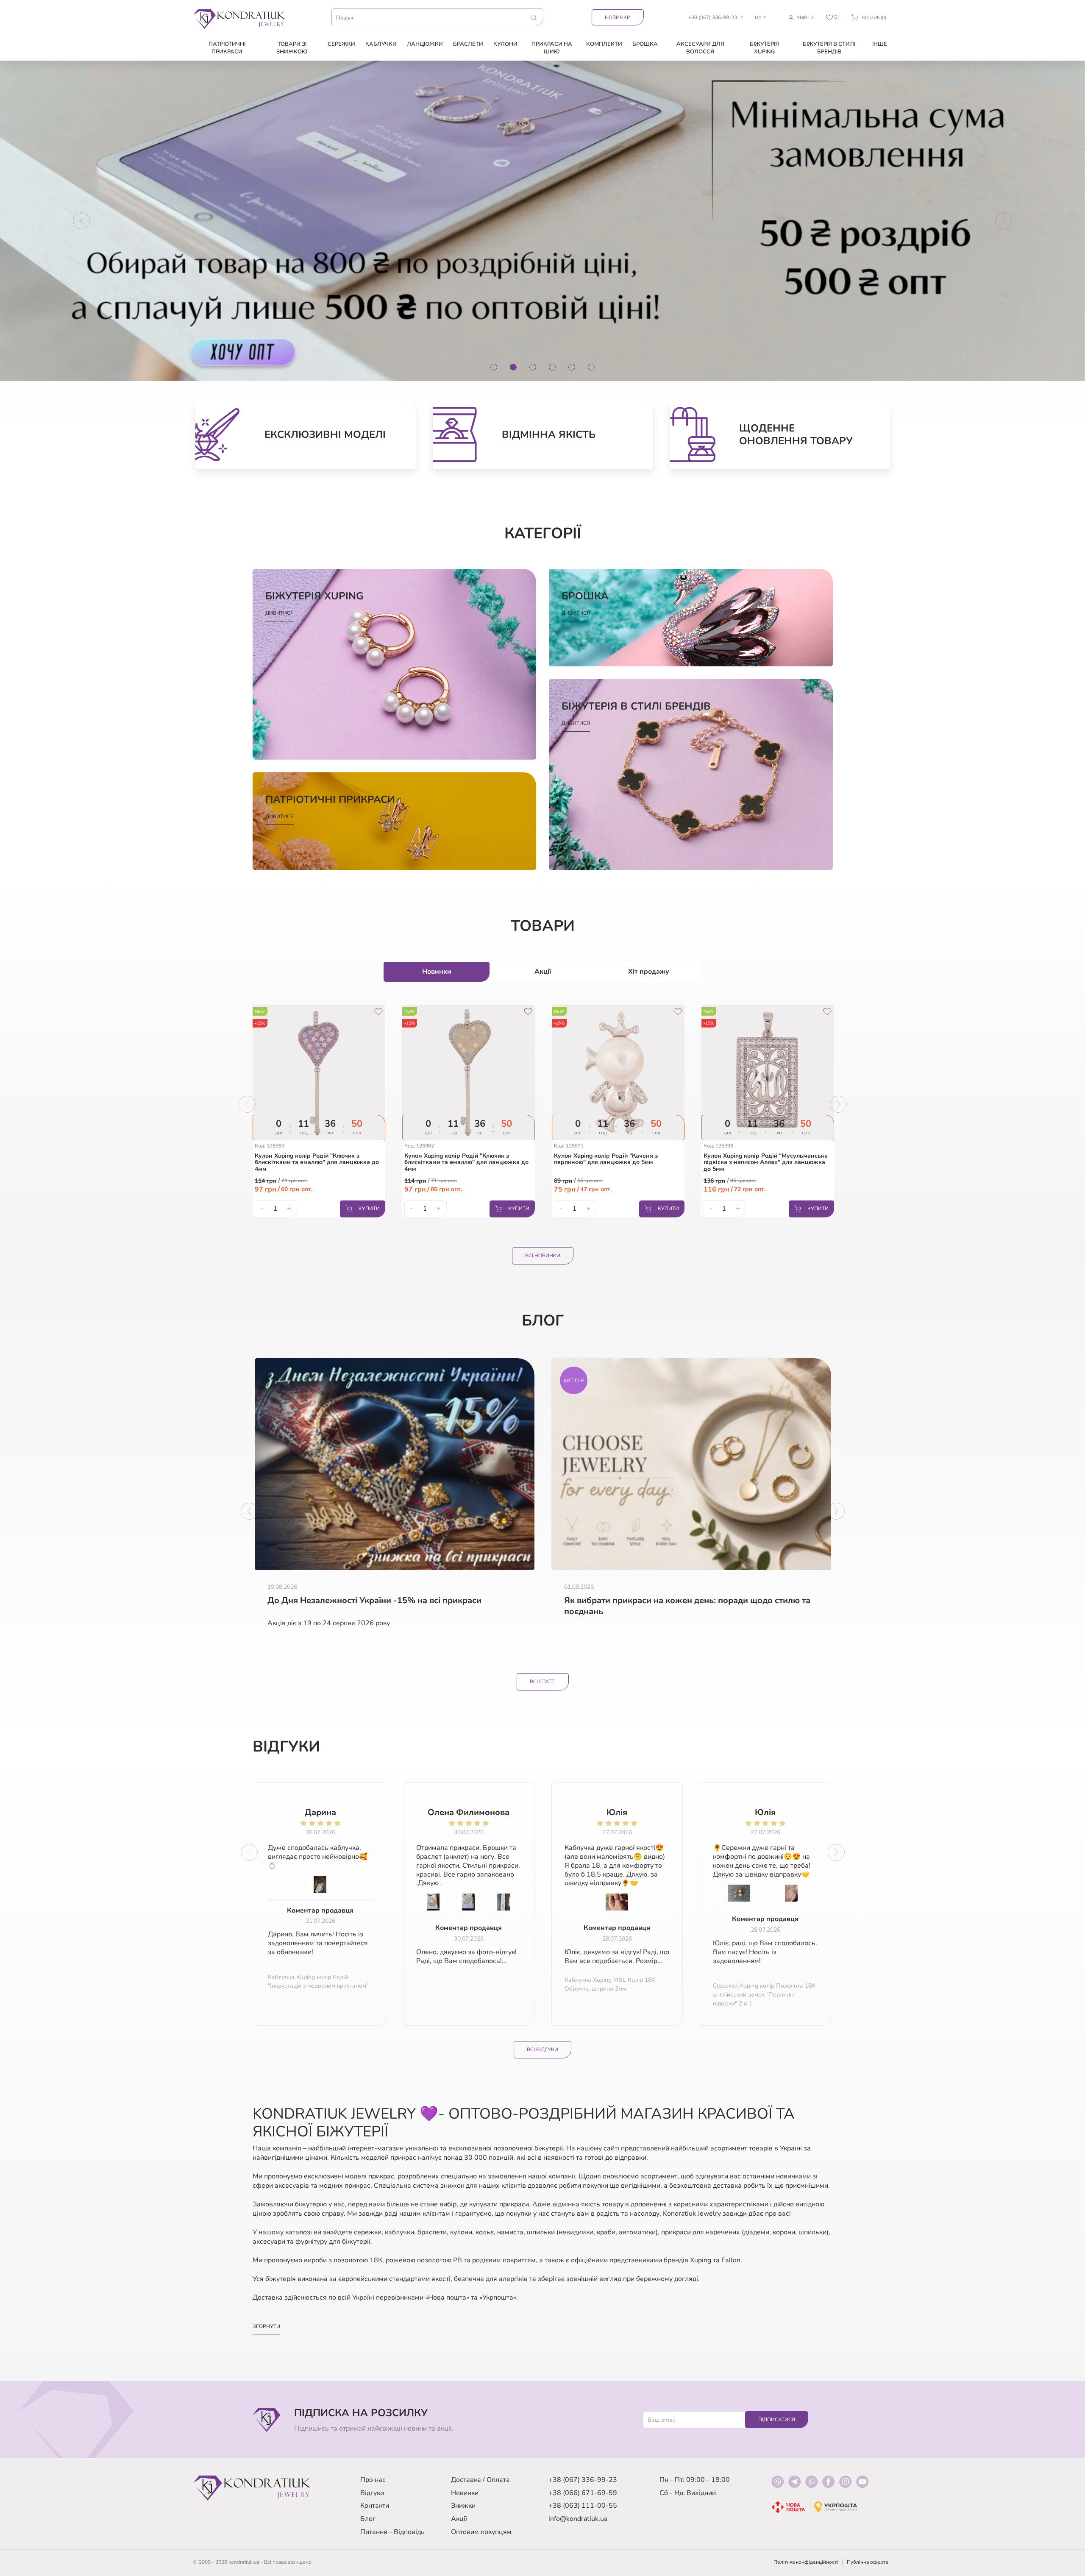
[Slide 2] (513, 367)
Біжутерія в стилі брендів (829, 48)
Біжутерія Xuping (764, 48)
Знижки (463, 2506)
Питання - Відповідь (392, 2532)
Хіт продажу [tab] (649, 972)
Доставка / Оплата (480, 2480)
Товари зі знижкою (292, 48)
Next (838, 1104)
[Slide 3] (533, 367)
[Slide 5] (572, 367)
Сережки (341, 44)
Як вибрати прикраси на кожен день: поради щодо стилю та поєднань (687, 1606)
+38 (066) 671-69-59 (583, 2493)
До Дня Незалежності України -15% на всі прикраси (374, 1601)
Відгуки (372, 2493)
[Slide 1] (494, 367)
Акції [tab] (543, 972)
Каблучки (381, 44)
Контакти (375, 2506)
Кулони (505, 44)
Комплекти (604, 44)
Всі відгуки (542, 2050)
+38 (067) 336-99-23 (583, 2480)
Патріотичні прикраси (227, 48)
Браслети (468, 44)
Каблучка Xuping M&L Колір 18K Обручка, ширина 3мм (610, 1984)
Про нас (373, 2480)
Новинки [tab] (437, 972)
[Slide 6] (591, 367)
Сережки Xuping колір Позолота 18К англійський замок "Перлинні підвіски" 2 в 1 (764, 1995)
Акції (459, 2519)
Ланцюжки (425, 44)
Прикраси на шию (552, 48)
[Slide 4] (552, 367)
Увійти (805, 18)
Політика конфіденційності (806, 2562)
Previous (247, 1104)
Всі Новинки (543, 1256)
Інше (880, 44)
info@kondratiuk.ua (578, 2519)
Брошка (645, 44)
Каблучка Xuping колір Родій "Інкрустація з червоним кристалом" (318, 1982)
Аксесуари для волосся (700, 48)
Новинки (618, 17)
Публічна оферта (867, 2562)
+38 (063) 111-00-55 (583, 2506)
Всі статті (543, 1682)
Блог (368, 2519)
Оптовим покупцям (481, 2532)
